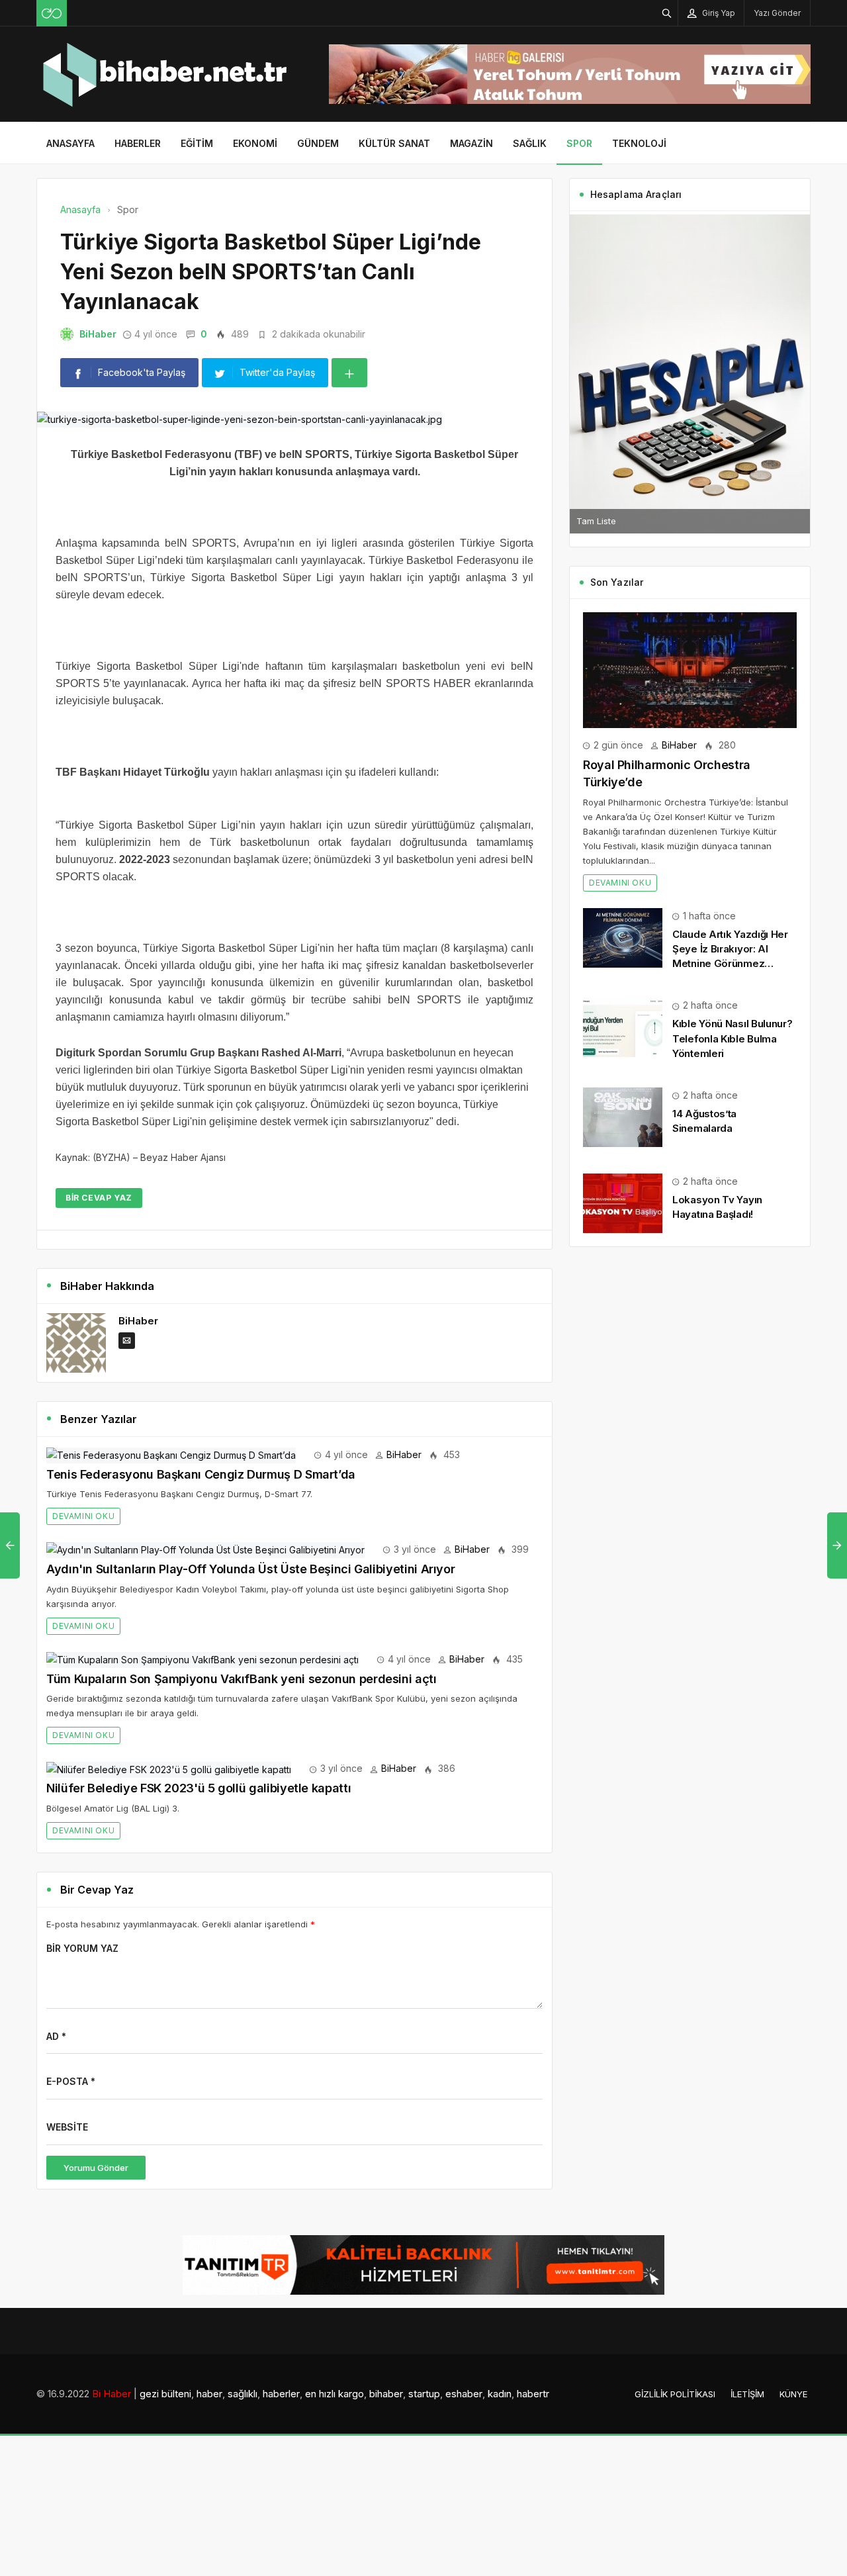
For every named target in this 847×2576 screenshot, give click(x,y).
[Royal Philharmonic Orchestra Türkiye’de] (690, 669)
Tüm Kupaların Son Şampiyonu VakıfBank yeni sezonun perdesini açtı (242, 1679)
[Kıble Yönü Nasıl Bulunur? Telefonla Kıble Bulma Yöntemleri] (623, 1026)
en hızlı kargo (334, 2394)
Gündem (318, 143)
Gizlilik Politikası (675, 2394)
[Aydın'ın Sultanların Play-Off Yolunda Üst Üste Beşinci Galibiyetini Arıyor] (205, 1549)
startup (424, 2394)
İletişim (747, 2394)
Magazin (471, 143)
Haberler (138, 143)
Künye (793, 2394)
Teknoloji (639, 143)
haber (209, 2394)
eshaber (464, 2394)
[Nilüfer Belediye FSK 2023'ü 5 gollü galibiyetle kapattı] (169, 1768)
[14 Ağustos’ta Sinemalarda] (623, 1116)
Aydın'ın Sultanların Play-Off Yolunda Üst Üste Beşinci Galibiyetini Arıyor (250, 1569)
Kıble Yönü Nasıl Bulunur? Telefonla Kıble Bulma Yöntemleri (733, 1038)
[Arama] (667, 13)
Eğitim (197, 143)
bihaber (386, 2394)
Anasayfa (70, 143)
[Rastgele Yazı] (52, 13)
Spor (579, 143)
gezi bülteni (165, 2394)
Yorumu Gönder (96, 2168)
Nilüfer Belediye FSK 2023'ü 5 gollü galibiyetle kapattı (199, 1788)
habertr (533, 2394)
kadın (500, 2394)
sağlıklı (243, 2394)
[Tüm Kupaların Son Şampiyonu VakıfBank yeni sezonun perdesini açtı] (202, 1659)
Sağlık (530, 143)
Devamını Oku (83, 1516)
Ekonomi (255, 143)
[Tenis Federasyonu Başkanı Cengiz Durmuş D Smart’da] (171, 1454)
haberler (281, 2394)
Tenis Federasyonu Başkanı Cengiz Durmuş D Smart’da (201, 1474)
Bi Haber (111, 2394)
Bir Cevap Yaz (99, 1198)
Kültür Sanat (394, 143)
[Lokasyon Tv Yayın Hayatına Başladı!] (623, 1202)
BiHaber (98, 334)
